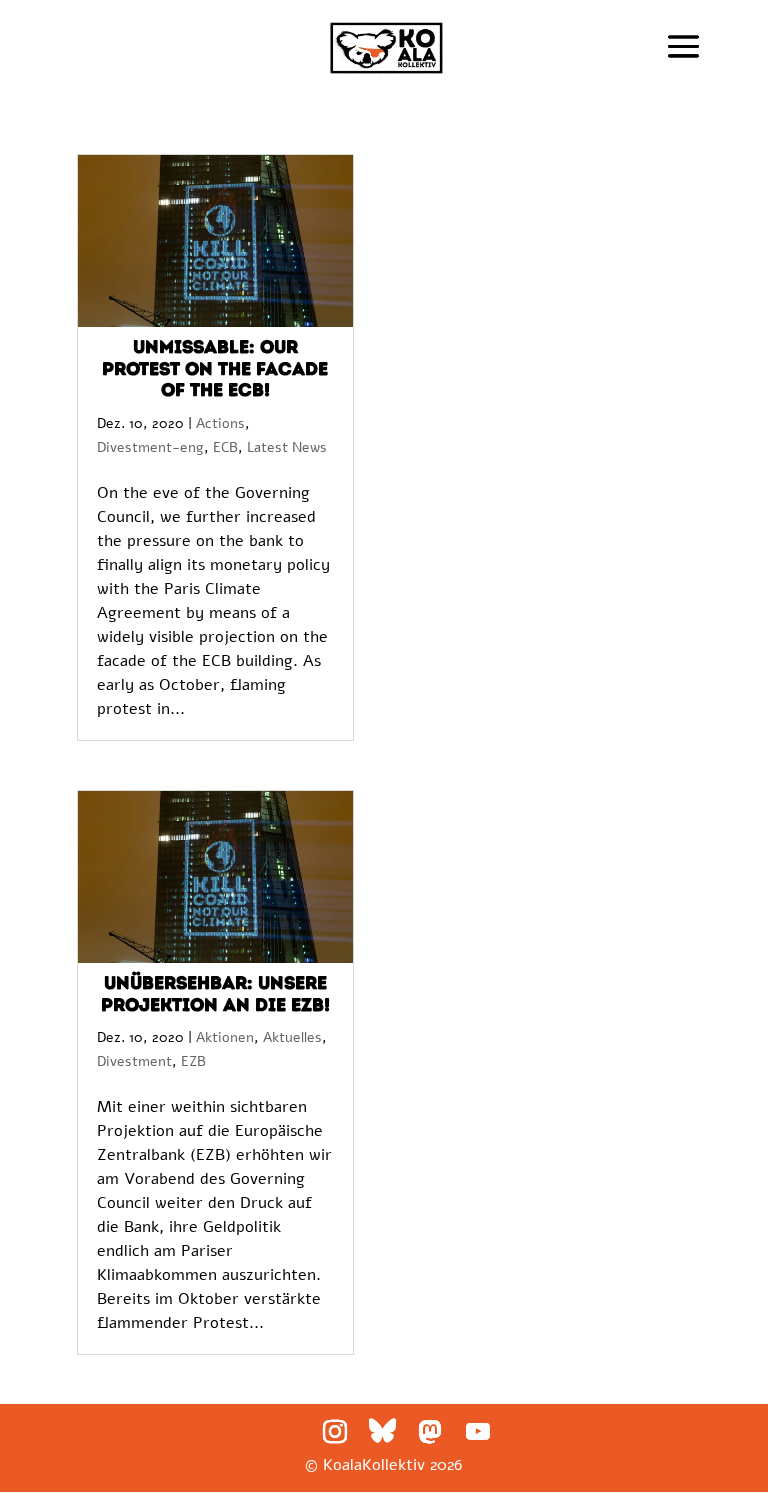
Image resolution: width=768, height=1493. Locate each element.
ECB (225, 447)
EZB (193, 1061)
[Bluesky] (382, 1431)
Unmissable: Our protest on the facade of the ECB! (215, 368)
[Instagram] (335, 1432)
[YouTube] (478, 1432)
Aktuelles (292, 1037)
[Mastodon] (430, 1432)
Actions (220, 423)
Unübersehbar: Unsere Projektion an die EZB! (215, 994)
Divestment (134, 1061)
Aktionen (225, 1037)
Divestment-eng (150, 447)
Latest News (287, 447)
